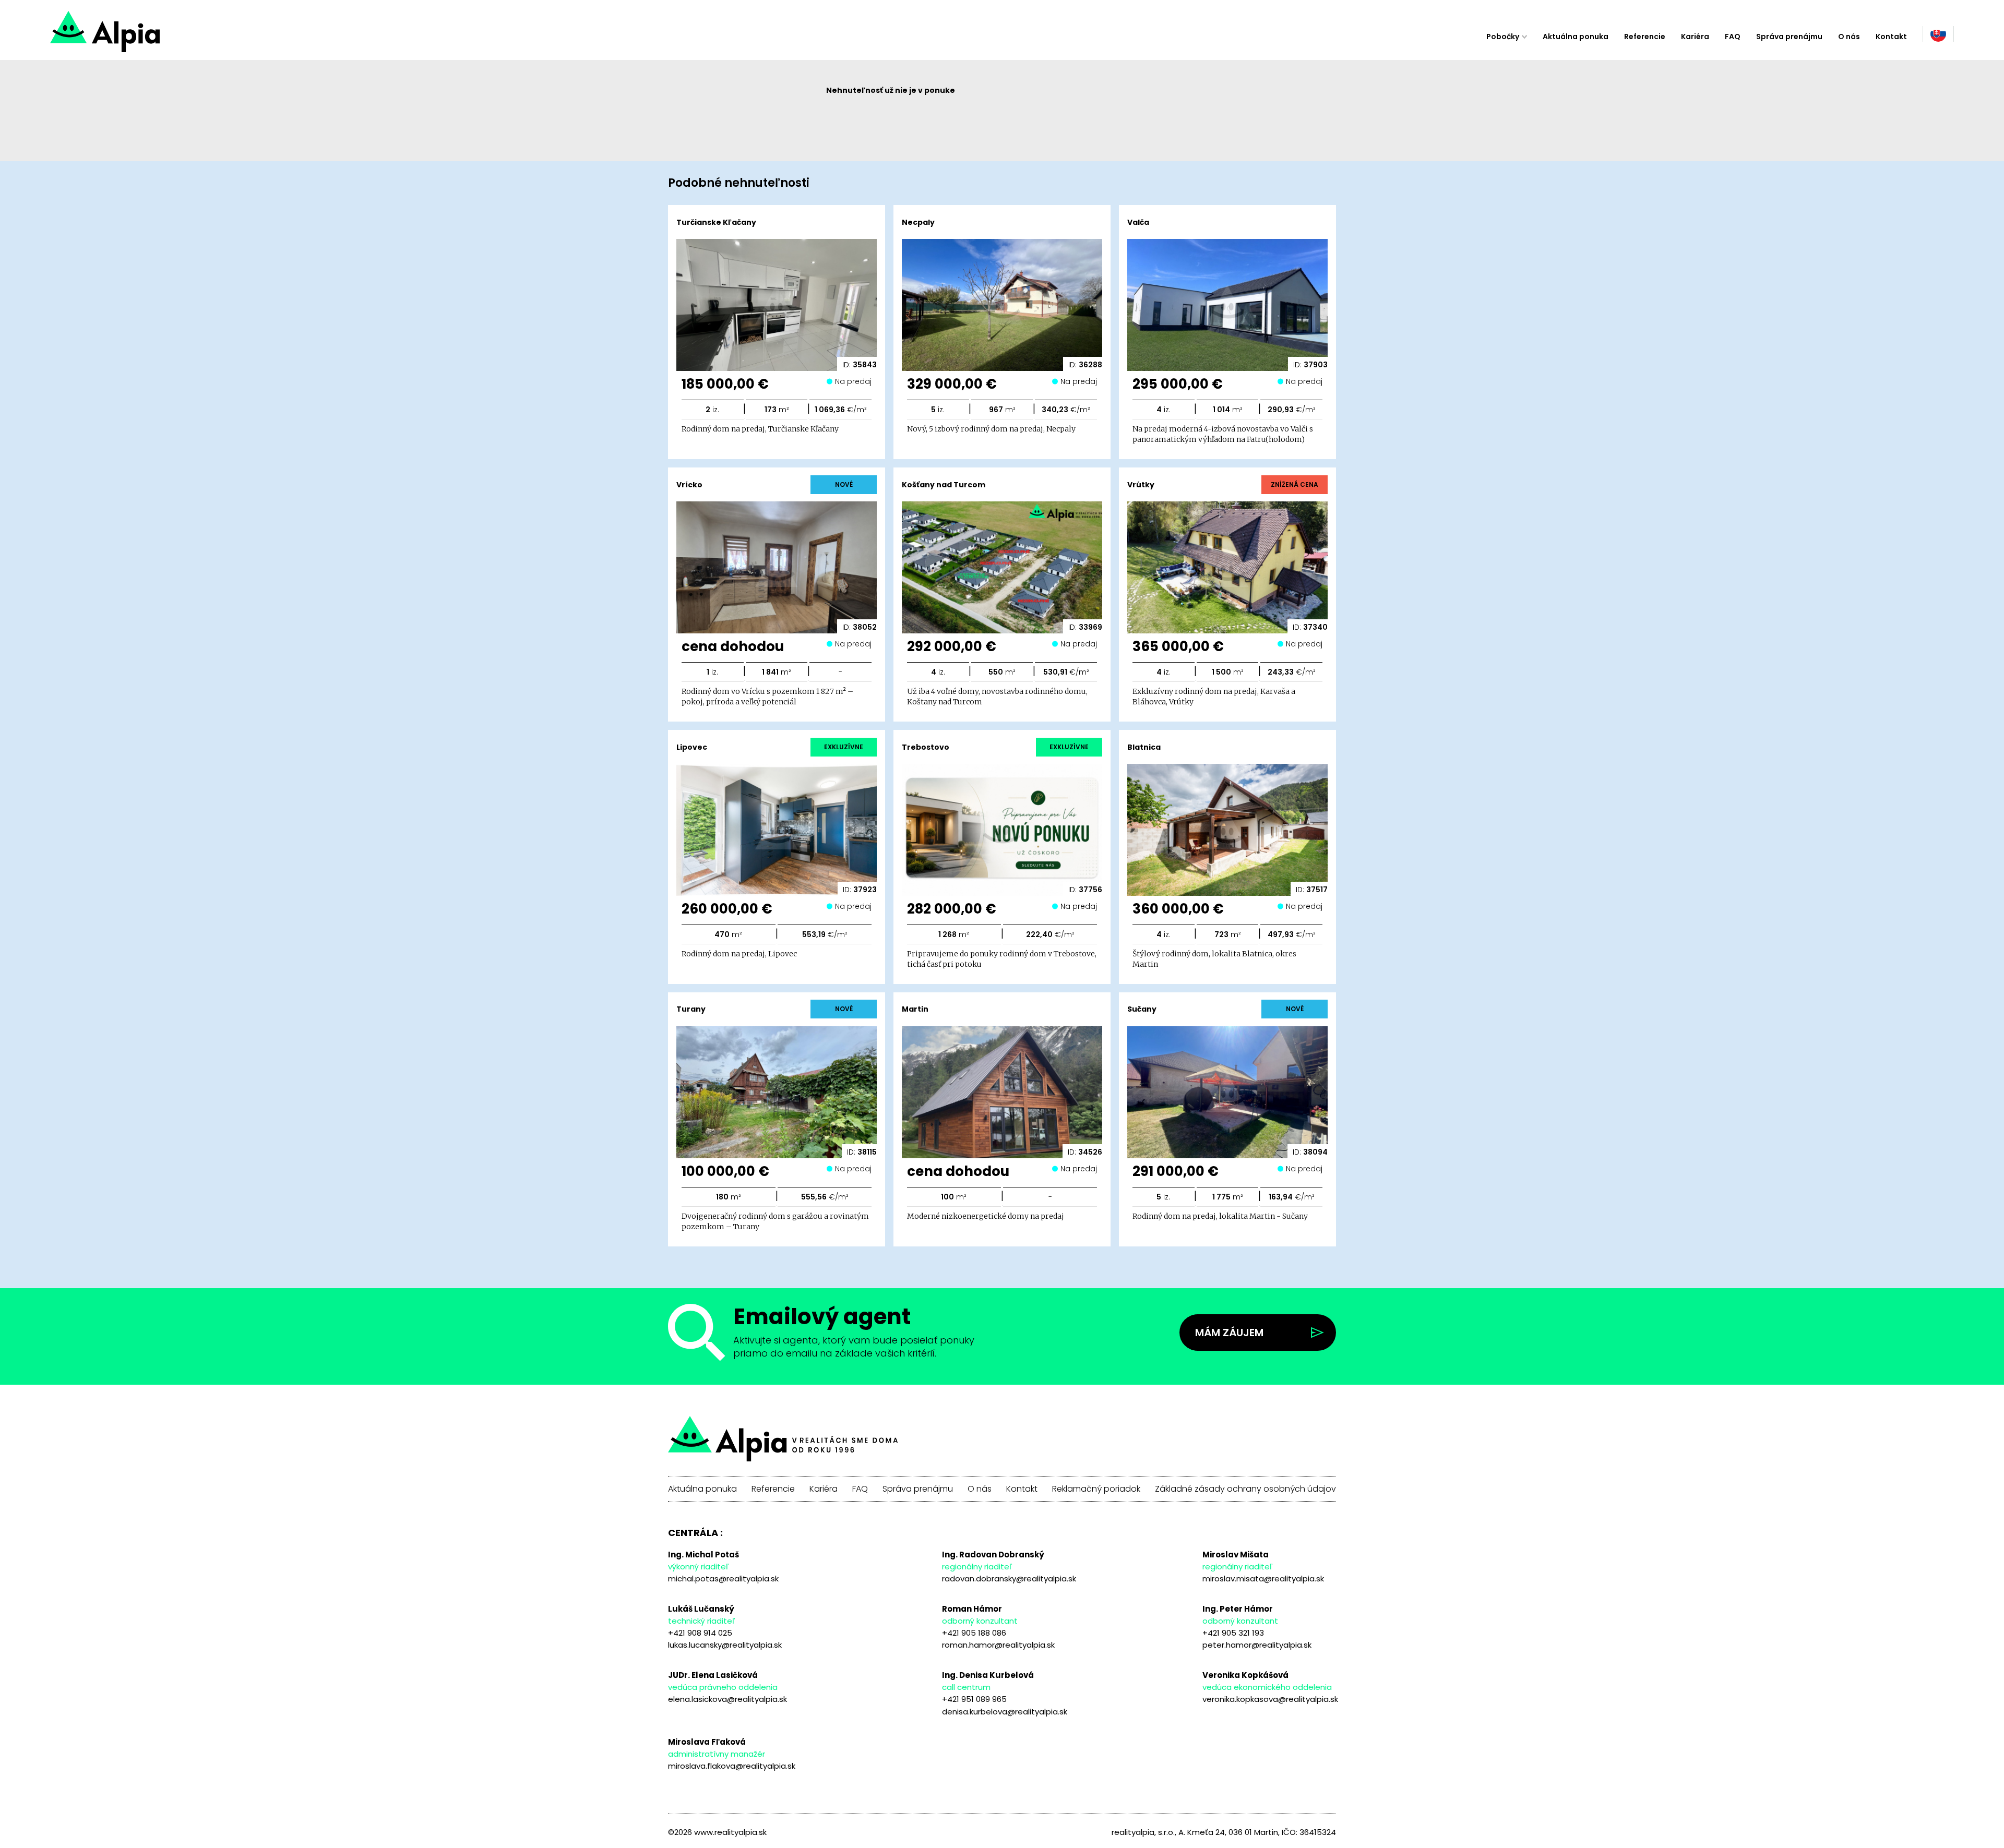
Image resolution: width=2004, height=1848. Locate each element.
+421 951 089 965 (974, 1699)
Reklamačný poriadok (1096, 1489)
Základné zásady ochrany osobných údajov (1245, 1489)
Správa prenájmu (1789, 37)
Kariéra (1695, 37)
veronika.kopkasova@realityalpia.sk (1270, 1699)
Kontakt (1891, 37)
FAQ (1733, 37)
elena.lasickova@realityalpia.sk (727, 1699)
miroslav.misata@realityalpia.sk (1263, 1579)
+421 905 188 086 (974, 1633)
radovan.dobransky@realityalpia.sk (1009, 1579)
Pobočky (1503, 37)
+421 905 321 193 (1233, 1633)
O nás (1849, 37)
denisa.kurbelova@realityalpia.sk (1005, 1712)
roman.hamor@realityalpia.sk (998, 1645)
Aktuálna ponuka (1576, 37)
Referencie (1645, 37)
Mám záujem (1229, 1333)
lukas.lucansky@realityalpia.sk (725, 1645)
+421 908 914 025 (700, 1633)
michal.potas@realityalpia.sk (723, 1579)
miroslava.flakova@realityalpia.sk (732, 1766)
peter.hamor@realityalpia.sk (1257, 1645)
